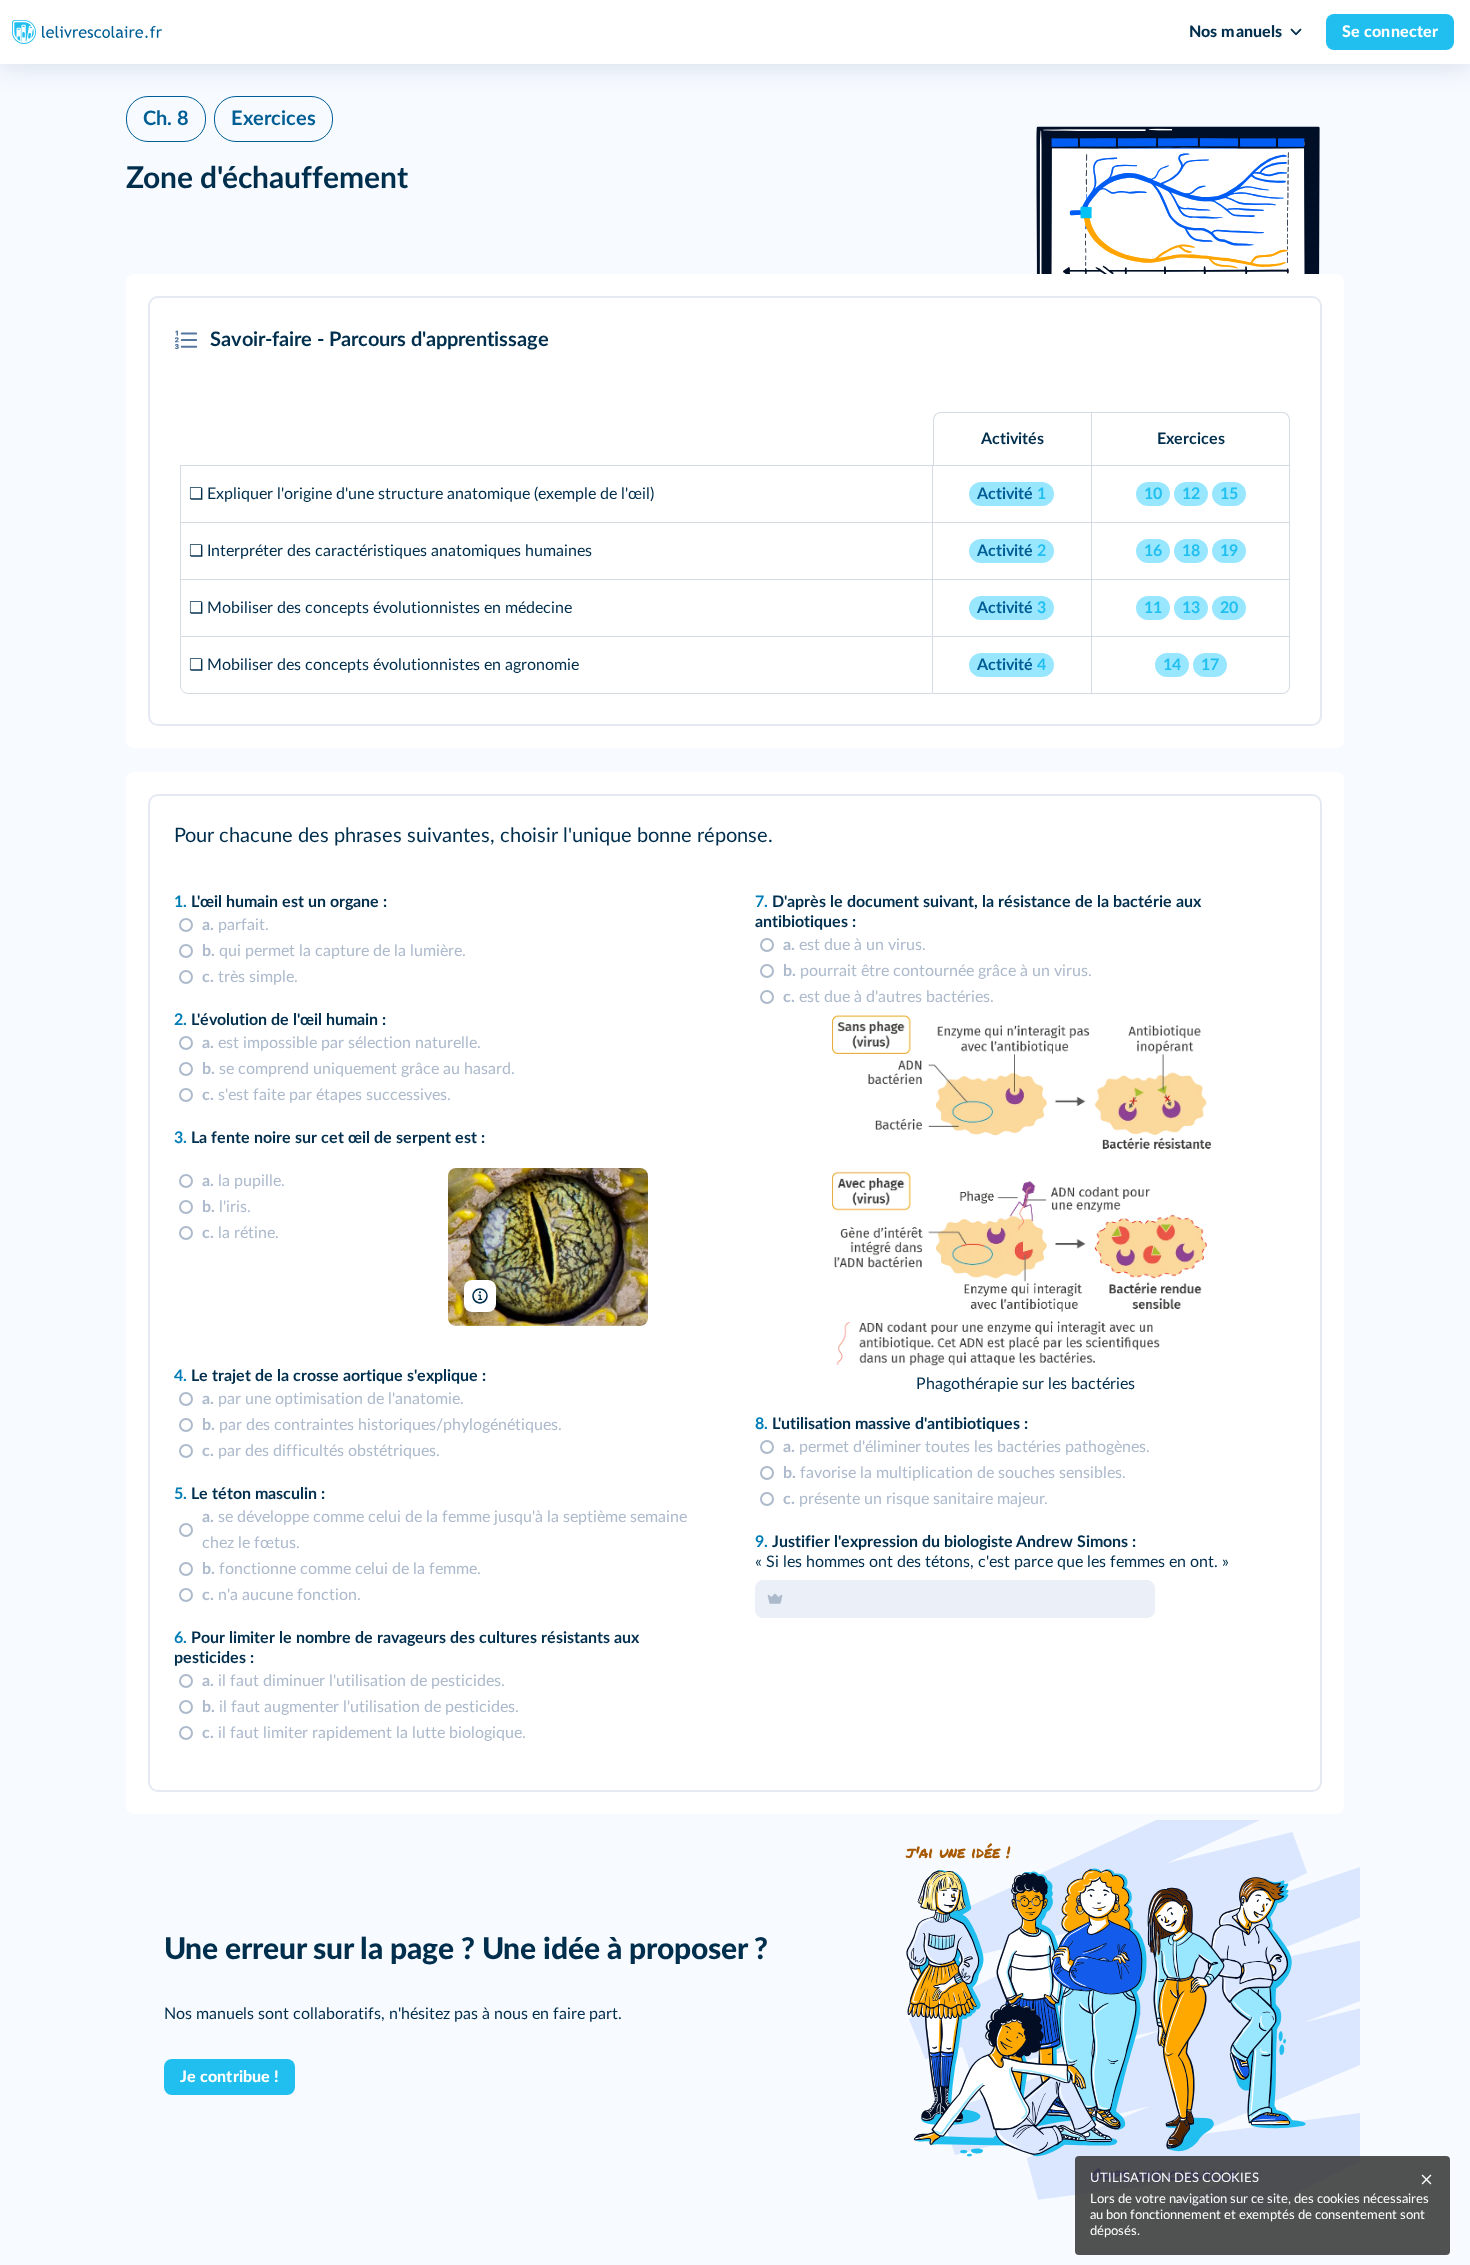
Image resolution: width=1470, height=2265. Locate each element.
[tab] (1222, 838)
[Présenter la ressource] (1274, 340)
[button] (735, 511)
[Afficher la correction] (1222, 838)
